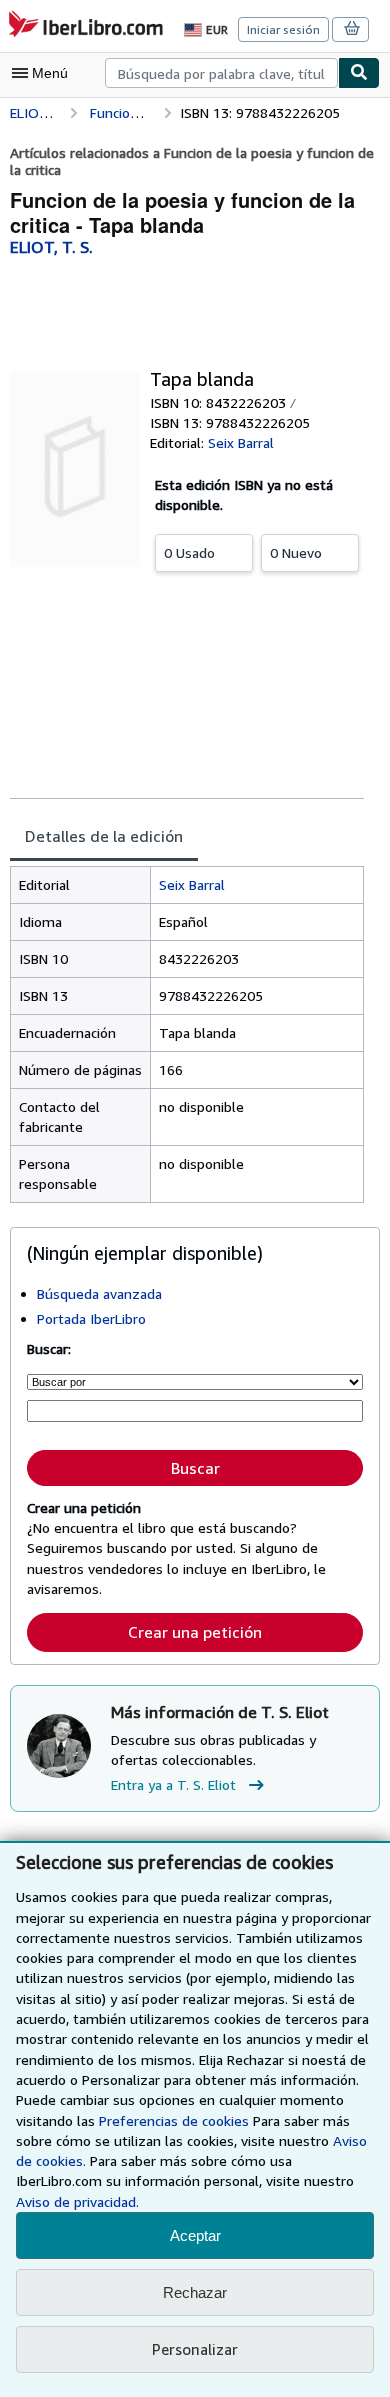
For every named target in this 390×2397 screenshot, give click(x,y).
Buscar (195, 1468)
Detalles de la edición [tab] (104, 836)
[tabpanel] (187, 1034)
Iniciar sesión (283, 29)
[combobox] (221, 73)
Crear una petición (195, 1632)
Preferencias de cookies (174, 2120)
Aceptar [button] (195, 2235)
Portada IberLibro (91, 1318)
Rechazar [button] (195, 2292)
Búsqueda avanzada (99, 1293)
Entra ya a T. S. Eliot (173, 1784)
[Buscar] (359, 73)
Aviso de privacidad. (77, 2201)
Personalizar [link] (195, 2349)
